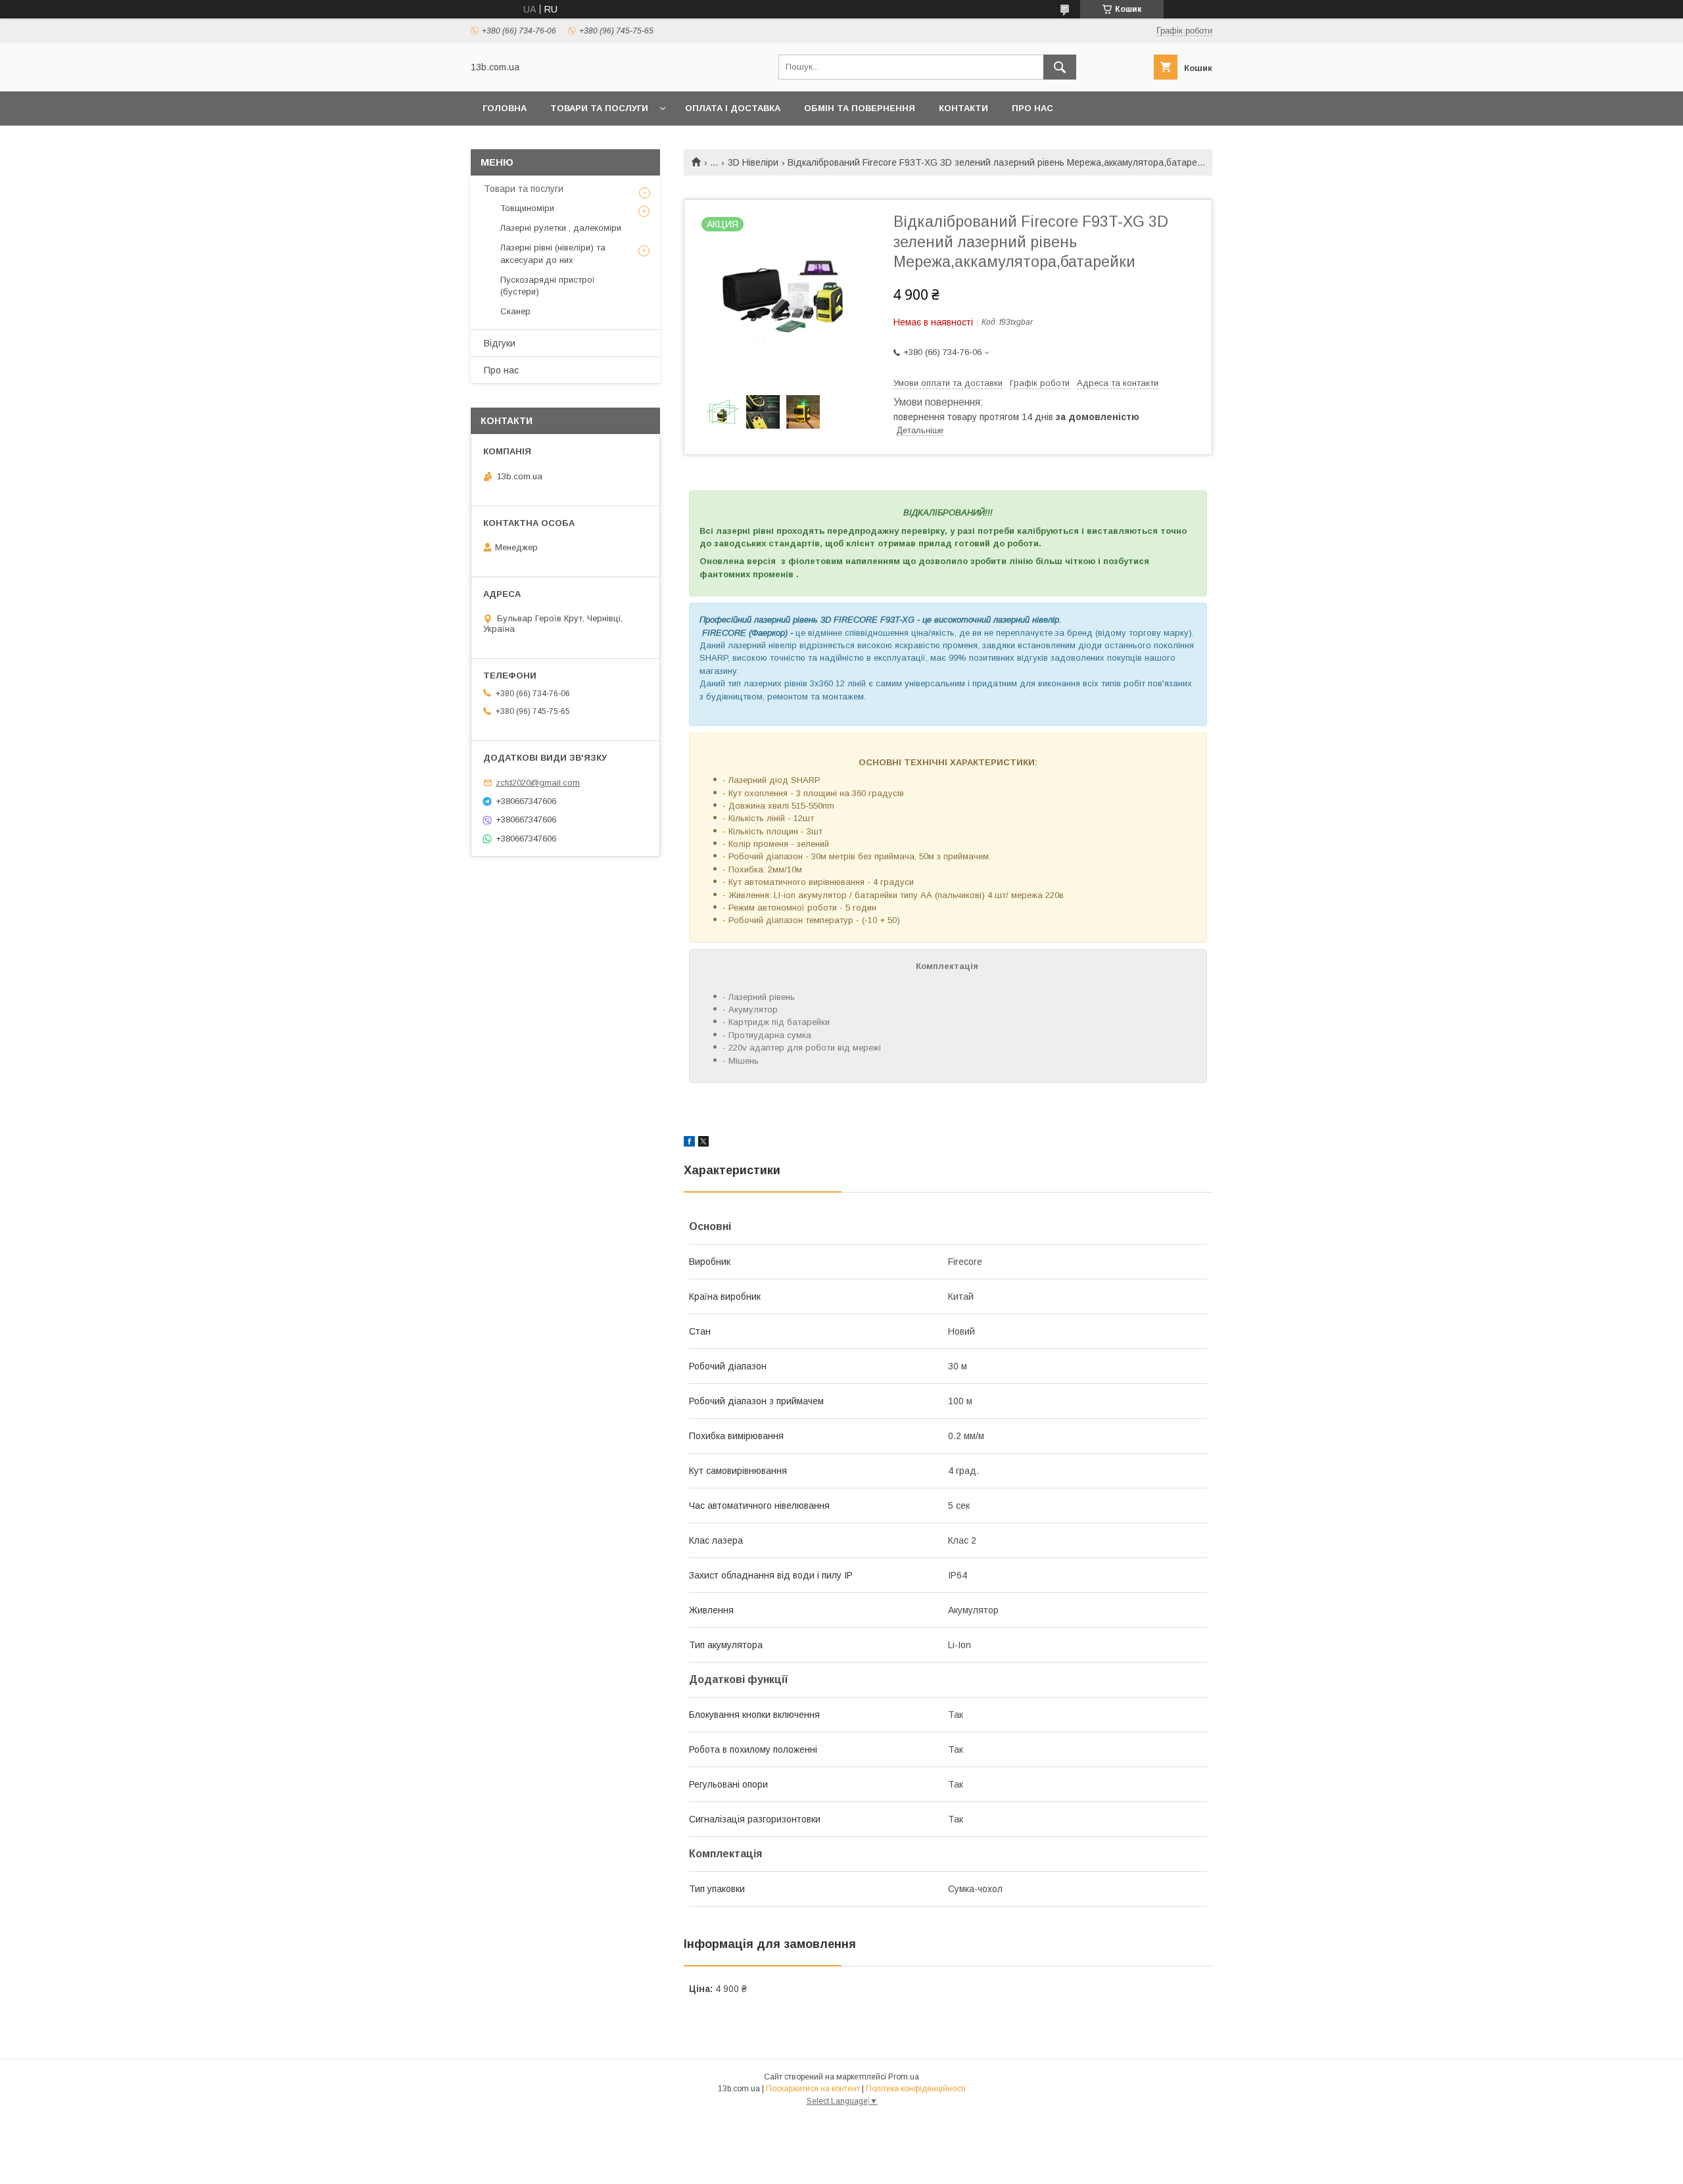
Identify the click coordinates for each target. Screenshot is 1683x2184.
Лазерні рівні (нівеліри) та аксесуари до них (553, 253)
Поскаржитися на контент (813, 2089)
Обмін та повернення (860, 108)
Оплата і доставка (733, 108)
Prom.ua (904, 2077)
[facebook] (689, 1143)
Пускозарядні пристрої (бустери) (548, 286)
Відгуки (500, 343)
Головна (505, 108)
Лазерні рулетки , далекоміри (561, 228)
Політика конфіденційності (916, 2089)
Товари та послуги (599, 108)
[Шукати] (1060, 67)
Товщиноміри (527, 208)
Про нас (1032, 108)
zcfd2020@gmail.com (538, 783)
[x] (703, 1143)
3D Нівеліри (753, 162)
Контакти (963, 108)
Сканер (515, 311)
